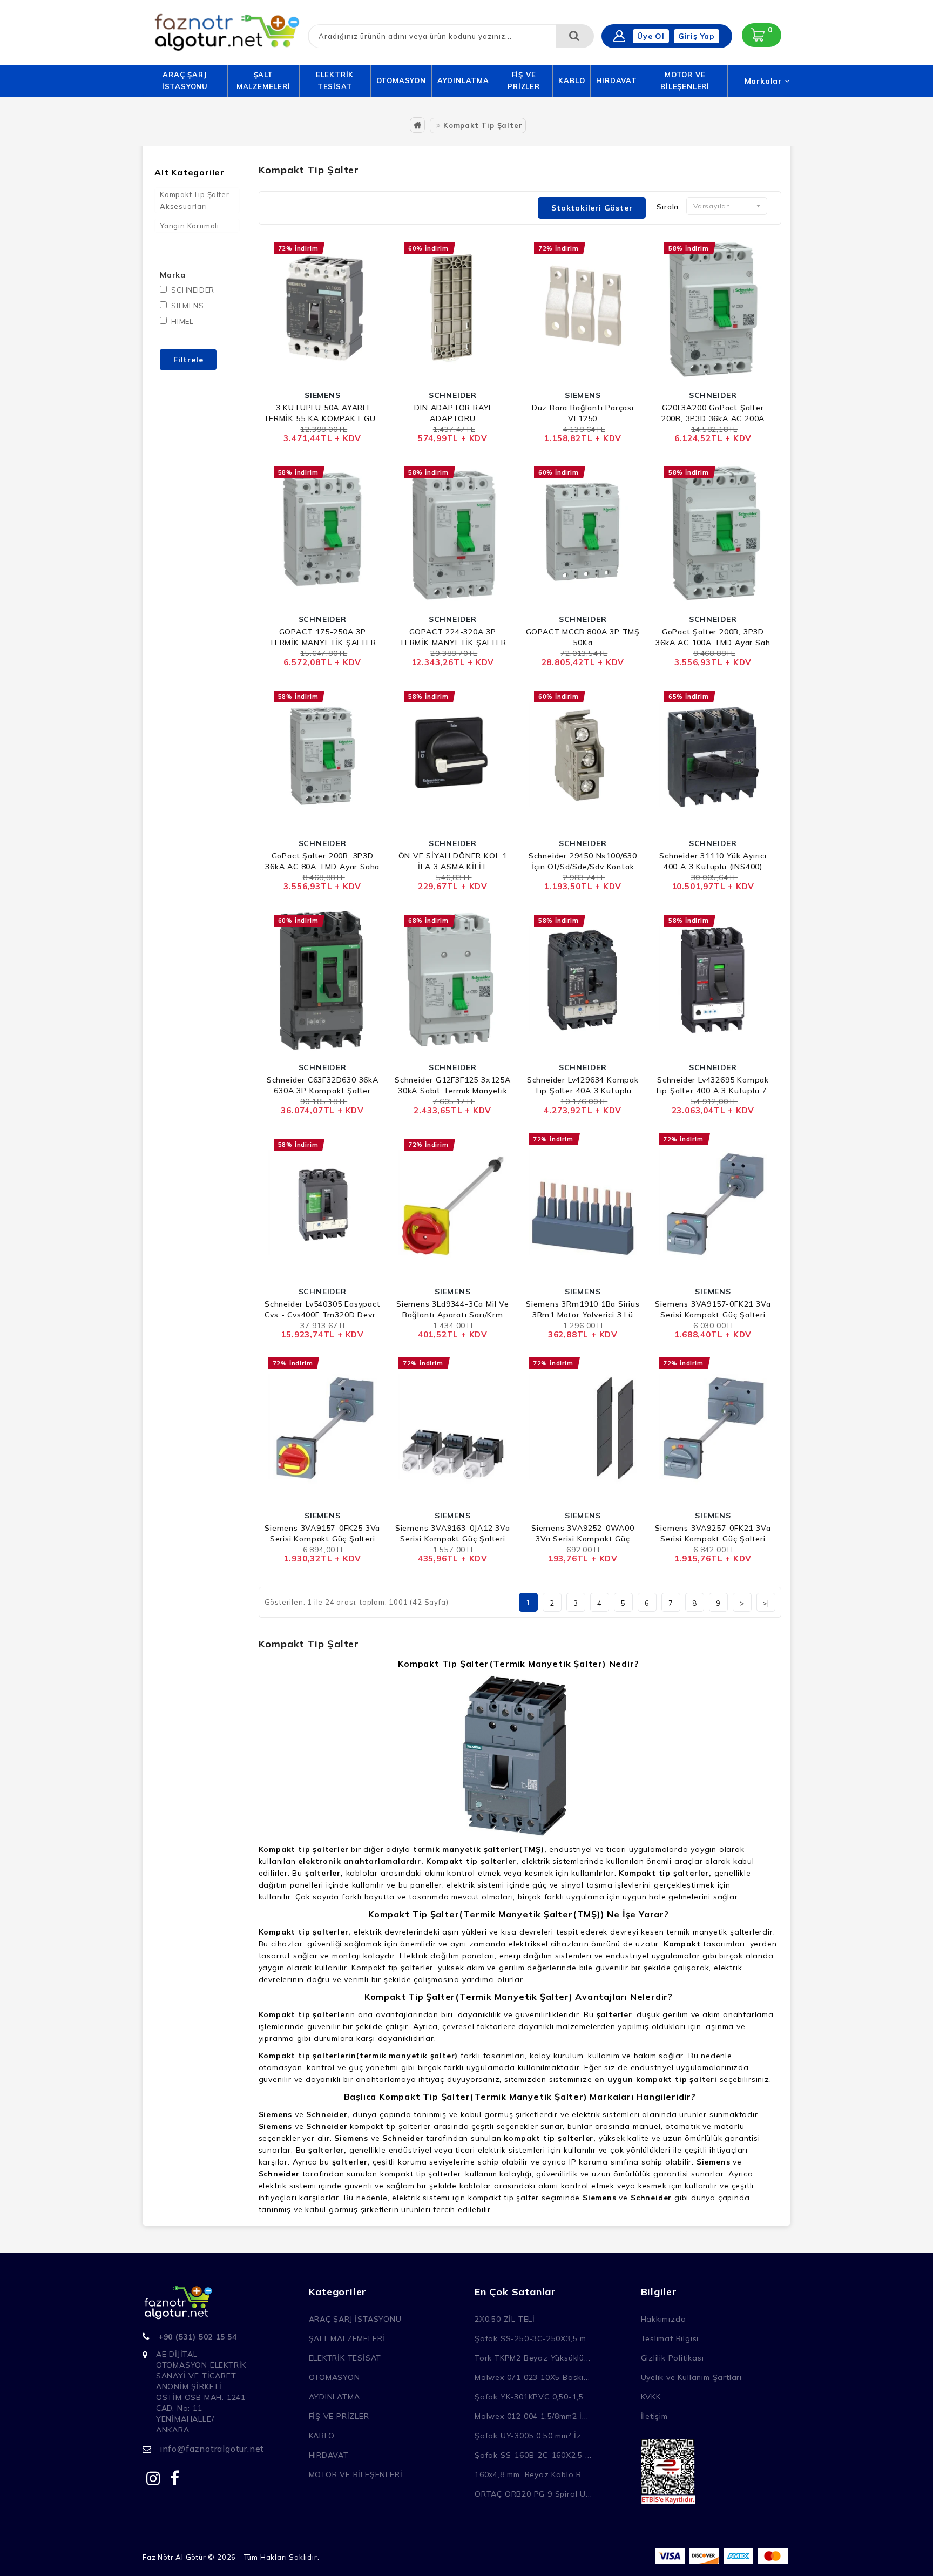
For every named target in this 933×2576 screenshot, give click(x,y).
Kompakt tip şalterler (304, 2014)
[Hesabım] (619, 36)
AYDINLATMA (463, 80)
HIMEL (182, 321)
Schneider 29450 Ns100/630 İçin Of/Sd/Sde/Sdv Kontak (583, 861)
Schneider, (328, 2114)
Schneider (327, 2126)
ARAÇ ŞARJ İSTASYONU (185, 80)
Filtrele (188, 360)
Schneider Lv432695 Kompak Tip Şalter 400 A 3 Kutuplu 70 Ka (713, 1086)
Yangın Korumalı (190, 226)
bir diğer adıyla (403, 1849)
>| (766, 1603)
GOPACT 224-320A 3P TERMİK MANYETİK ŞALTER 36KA (453, 637)
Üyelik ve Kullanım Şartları (692, 2377)
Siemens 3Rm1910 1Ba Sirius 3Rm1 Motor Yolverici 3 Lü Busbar (583, 1310)
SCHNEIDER (193, 290)
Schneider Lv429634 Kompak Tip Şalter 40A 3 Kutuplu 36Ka (583, 1086)
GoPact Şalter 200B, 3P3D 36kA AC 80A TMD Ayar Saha (322, 861)
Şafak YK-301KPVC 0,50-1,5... (532, 2397)
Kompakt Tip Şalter (483, 125)
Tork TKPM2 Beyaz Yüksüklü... (532, 2358)
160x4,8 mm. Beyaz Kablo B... (531, 2474)
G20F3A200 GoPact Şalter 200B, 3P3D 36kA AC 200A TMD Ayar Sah (713, 413)
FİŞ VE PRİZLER (524, 80)
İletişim (654, 2416)
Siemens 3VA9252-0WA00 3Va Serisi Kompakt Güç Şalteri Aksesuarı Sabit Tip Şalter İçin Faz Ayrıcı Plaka (583, 1534)
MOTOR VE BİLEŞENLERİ (685, 80)
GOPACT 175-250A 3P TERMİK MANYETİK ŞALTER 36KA (323, 637)
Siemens (276, 2114)
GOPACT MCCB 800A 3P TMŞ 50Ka (583, 637)
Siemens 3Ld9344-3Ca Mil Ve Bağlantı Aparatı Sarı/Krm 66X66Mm (453, 1310)
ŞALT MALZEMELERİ (263, 80)
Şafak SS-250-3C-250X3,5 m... (533, 2338)
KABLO (572, 80)
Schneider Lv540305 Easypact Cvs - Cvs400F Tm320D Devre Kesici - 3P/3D (323, 1310)
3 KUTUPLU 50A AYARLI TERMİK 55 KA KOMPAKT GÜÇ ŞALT (323, 413)
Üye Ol (651, 36)
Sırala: (669, 207)
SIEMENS (188, 306)
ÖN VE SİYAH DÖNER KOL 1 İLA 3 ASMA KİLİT (453, 861)
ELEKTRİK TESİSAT (335, 80)
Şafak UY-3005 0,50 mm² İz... (531, 2436)
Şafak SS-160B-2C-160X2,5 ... (533, 2455)
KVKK (651, 2397)
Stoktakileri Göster (592, 208)
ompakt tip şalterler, (475, 1861)
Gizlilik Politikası (672, 2358)
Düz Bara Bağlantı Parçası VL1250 (583, 413)
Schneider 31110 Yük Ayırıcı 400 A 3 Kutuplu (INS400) (713, 861)
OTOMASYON (401, 80)
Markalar (765, 81)
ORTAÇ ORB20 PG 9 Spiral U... (533, 2494)
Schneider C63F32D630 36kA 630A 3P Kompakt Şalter (323, 1085)
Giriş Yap (697, 36)
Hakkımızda (664, 2319)
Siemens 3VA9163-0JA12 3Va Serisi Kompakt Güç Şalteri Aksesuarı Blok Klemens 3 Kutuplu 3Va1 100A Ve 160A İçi (453, 1534)
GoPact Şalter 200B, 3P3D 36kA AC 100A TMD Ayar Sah (713, 637)
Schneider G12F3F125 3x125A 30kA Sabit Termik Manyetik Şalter (453, 1086)
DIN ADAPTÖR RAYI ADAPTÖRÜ (452, 413)
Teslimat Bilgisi (670, 2338)
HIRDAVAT (616, 80)
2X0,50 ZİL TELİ (505, 2319)
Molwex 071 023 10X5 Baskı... (532, 2377)
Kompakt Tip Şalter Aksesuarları (194, 200)
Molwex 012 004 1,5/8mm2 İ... (531, 2416)
